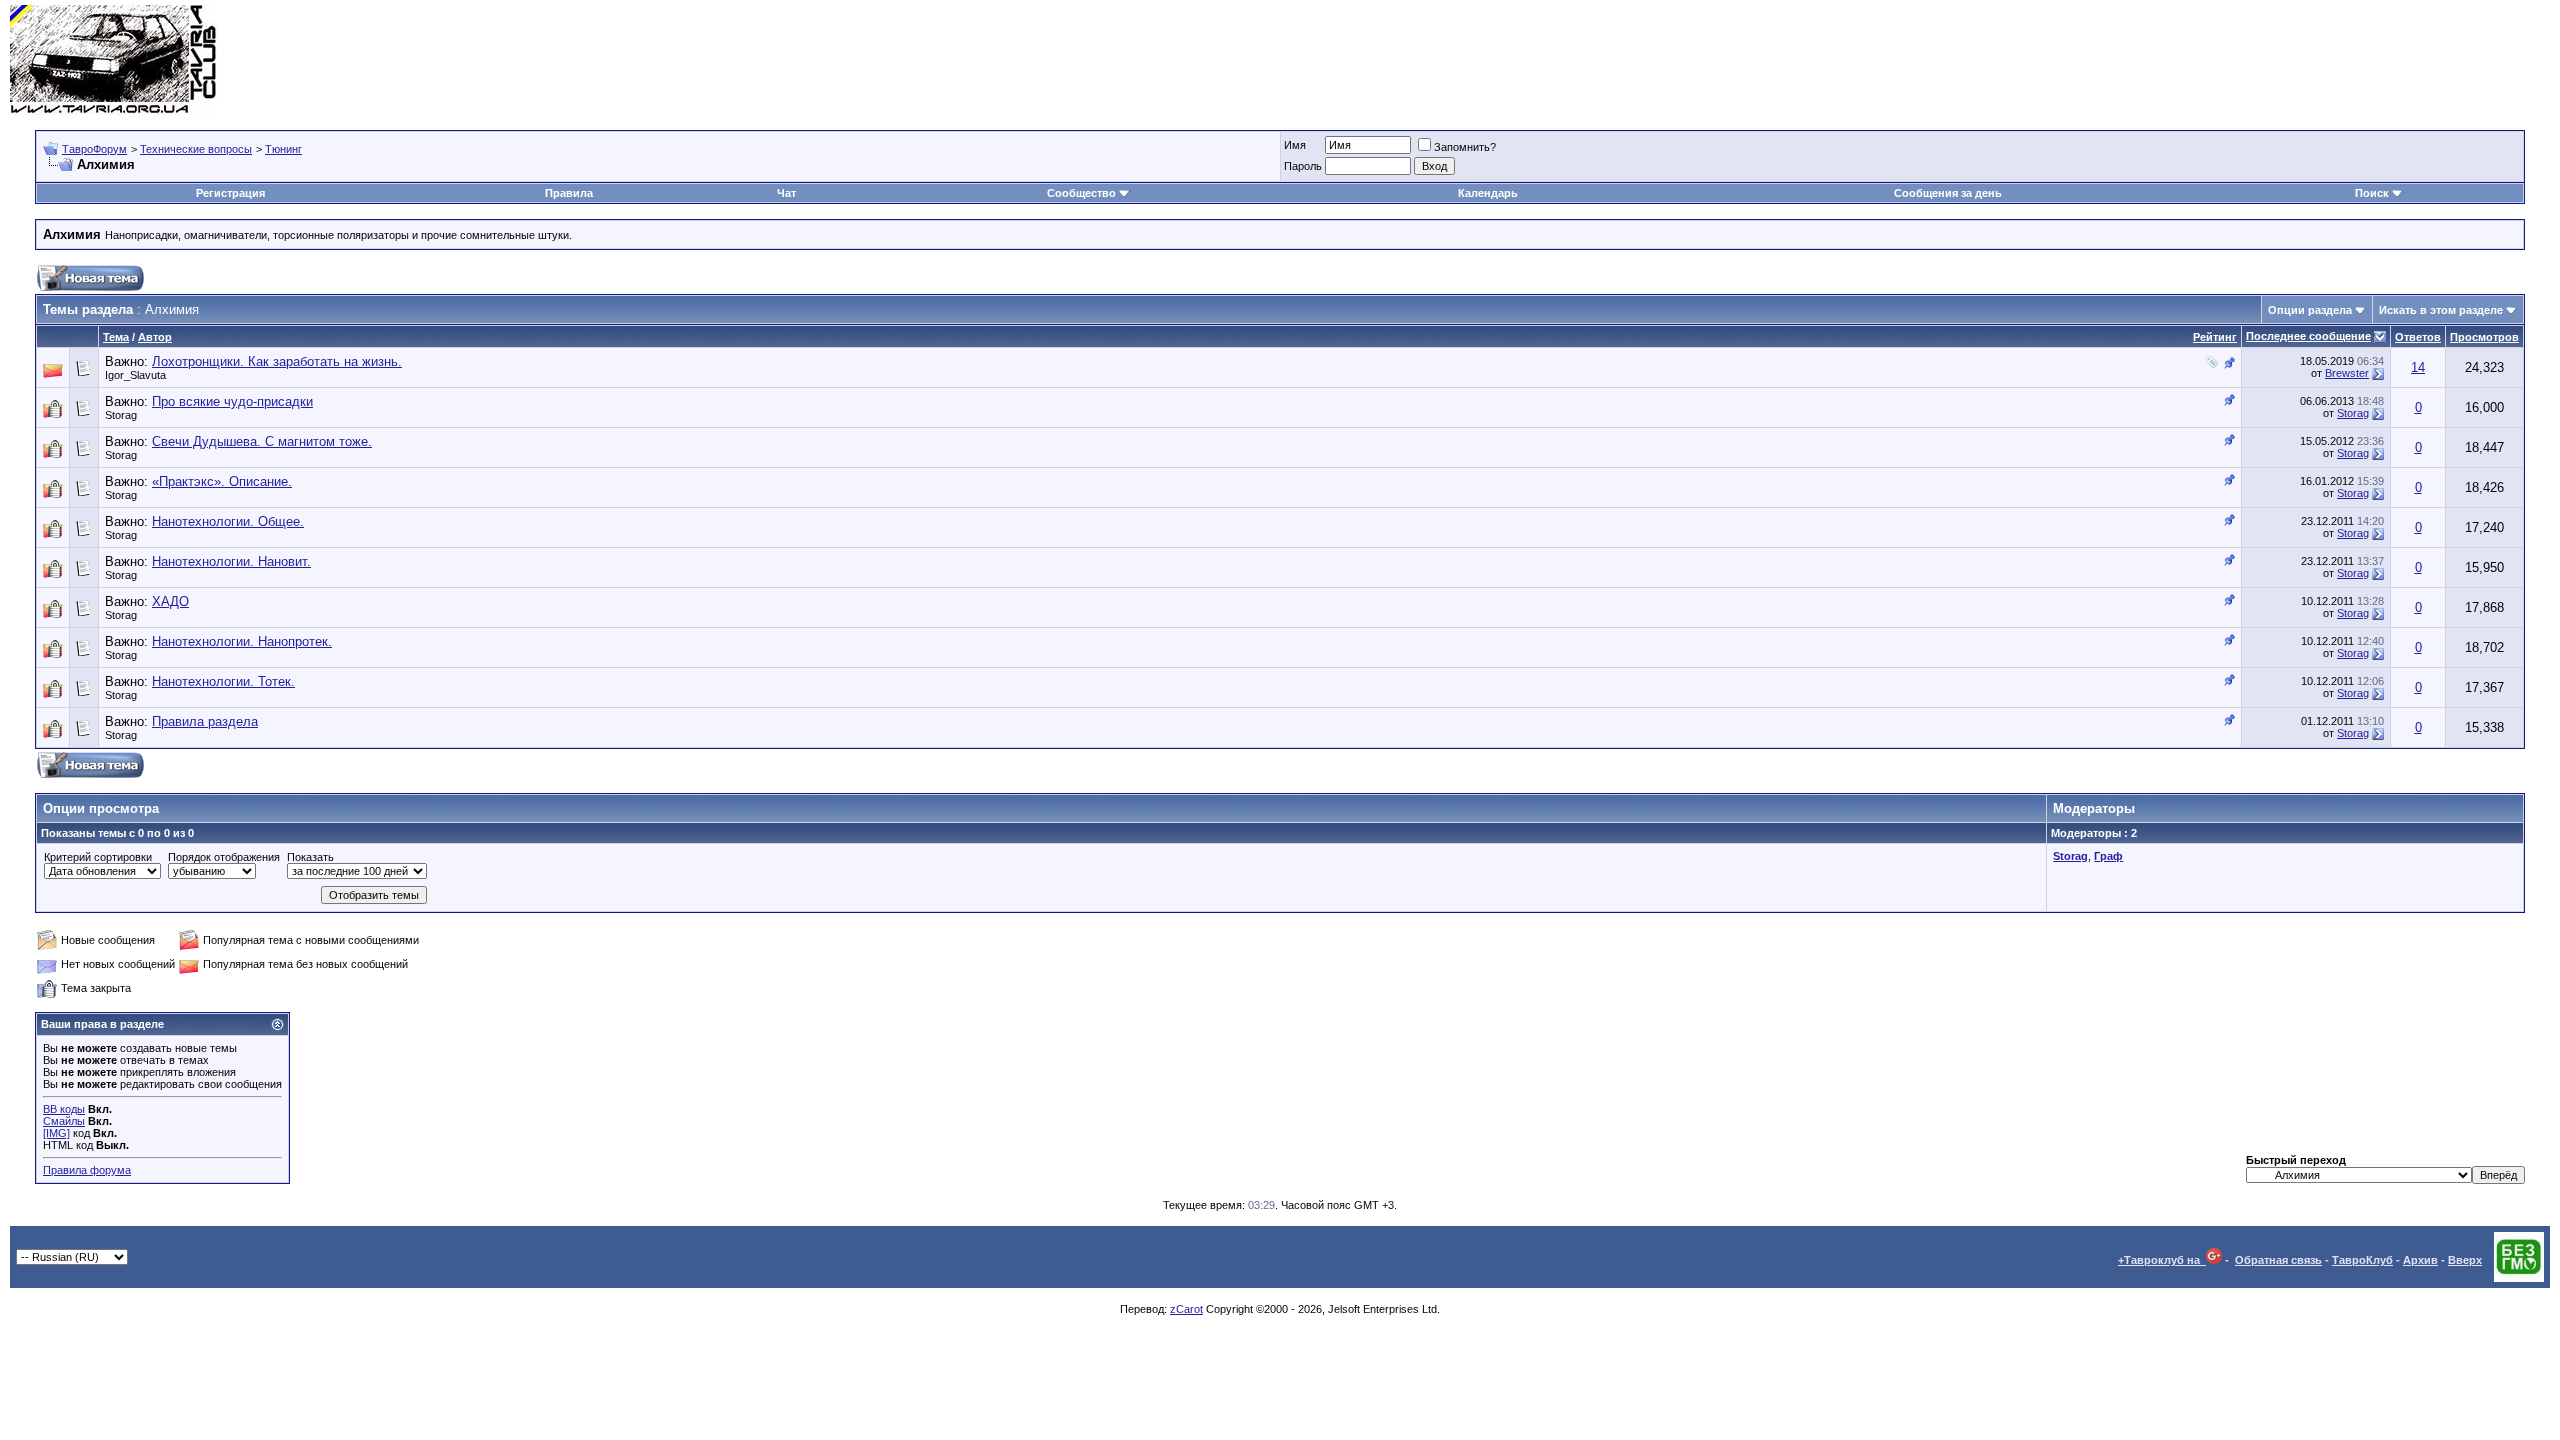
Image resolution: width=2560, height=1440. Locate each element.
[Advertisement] (2186, 60)
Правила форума (87, 1170)
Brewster (2347, 373)
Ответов (2418, 337)
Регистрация (230, 193)
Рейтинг (2215, 337)
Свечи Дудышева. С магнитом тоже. (262, 441)
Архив (2420, 1260)
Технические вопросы (196, 149)
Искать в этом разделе (2441, 310)
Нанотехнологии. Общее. (228, 521)
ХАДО (170, 601)
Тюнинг (283, 149)
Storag (121, 415)
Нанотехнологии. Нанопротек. (242, 641)
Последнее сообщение (2308, 336)
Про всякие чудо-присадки (232, 401)
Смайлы (64, 1121)
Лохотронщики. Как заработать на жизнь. (277, 361)
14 (2418, 367)
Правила (569, 193)
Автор (155, 337)
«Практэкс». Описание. (222, 481)
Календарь (1488, 193)
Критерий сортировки (98, 857)
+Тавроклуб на (2162, 1260)
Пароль (1303, 166)
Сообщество (1081, 193)
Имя (1295, 145)
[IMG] (56, 1133)
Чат (786, 193)
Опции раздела (2310, 310)
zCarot (1186, 1309)
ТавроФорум (94, 149)
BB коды (64, 1109)
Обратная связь (2278, 1260)
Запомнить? (1465, 147)
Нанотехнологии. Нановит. (231, 561)
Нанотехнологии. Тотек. (223, 681)
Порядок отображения (224, 857)
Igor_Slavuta (135, 375)
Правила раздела (205, 721)
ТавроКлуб (2362, 1260)
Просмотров (2484, 337)
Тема (116, 337)
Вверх (2465, 1260)
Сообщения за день (1948, 193)
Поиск (2372, 193)
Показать (310, 857)
